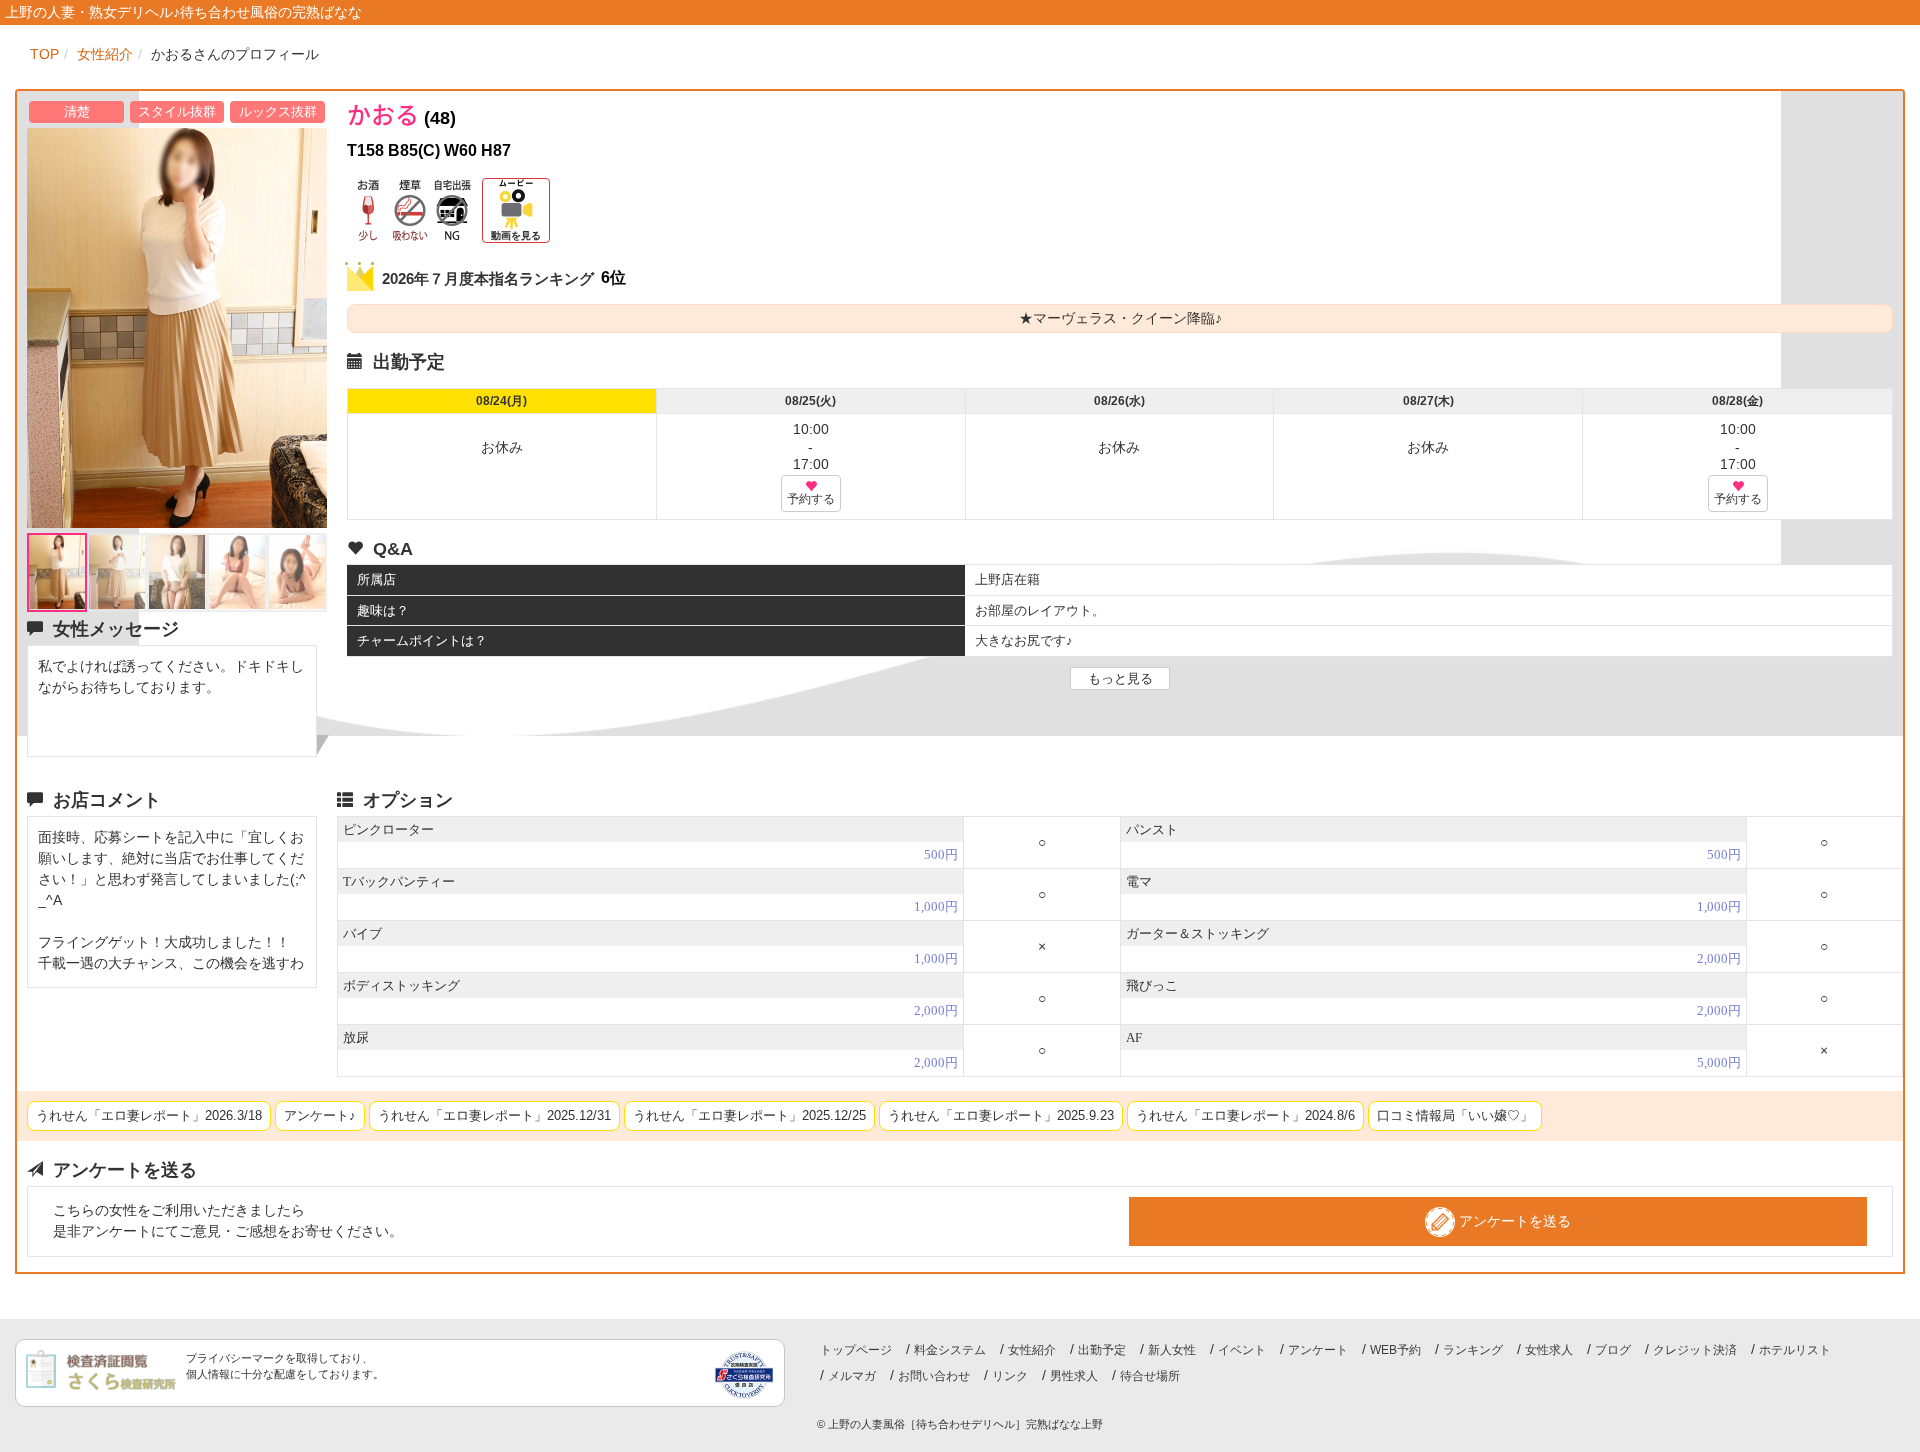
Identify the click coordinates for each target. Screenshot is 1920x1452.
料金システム (950, 1350)
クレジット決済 (1695, 1350)
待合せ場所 (1150, 1376)
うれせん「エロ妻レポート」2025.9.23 (1001, 1115)
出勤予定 (1102, 1350)
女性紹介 (1032, 1350)
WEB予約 (1395, 1350)
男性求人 (1074, 1376)
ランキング (1473, 1350)
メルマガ (852, 1376)
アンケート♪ (320, 1115)
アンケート (1318, 1350)
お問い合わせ (934, 1376)
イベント (1242, 1350)
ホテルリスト (1795, 1350)
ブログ (1613, 1350)
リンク (1010, 1376)
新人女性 (1172, 1350)
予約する (811, 499)
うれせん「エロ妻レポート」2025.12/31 (494, 1115)
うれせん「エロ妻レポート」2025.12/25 (749, 1115)
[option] (177, 328)
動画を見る (516, 235)
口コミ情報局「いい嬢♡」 (1455, 1115)
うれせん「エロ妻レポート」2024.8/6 (1245, 1115)
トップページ (856, 1350)
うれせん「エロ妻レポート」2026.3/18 (149, 1115)
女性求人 (1549, 1350)
